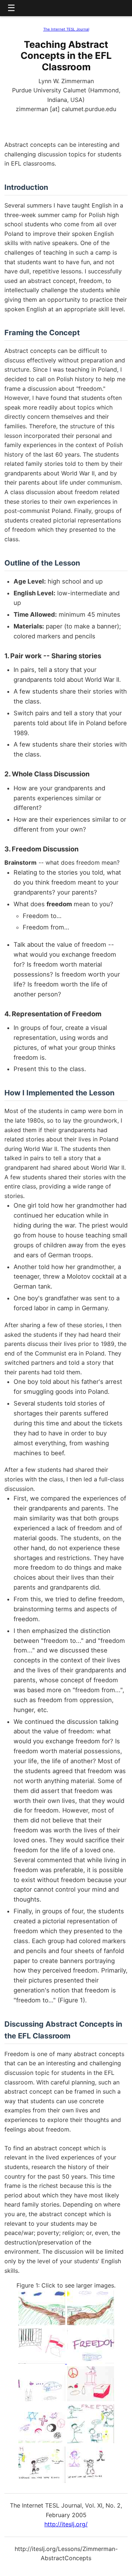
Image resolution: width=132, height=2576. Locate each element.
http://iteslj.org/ (66, 2524)
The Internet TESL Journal (66, 29)
